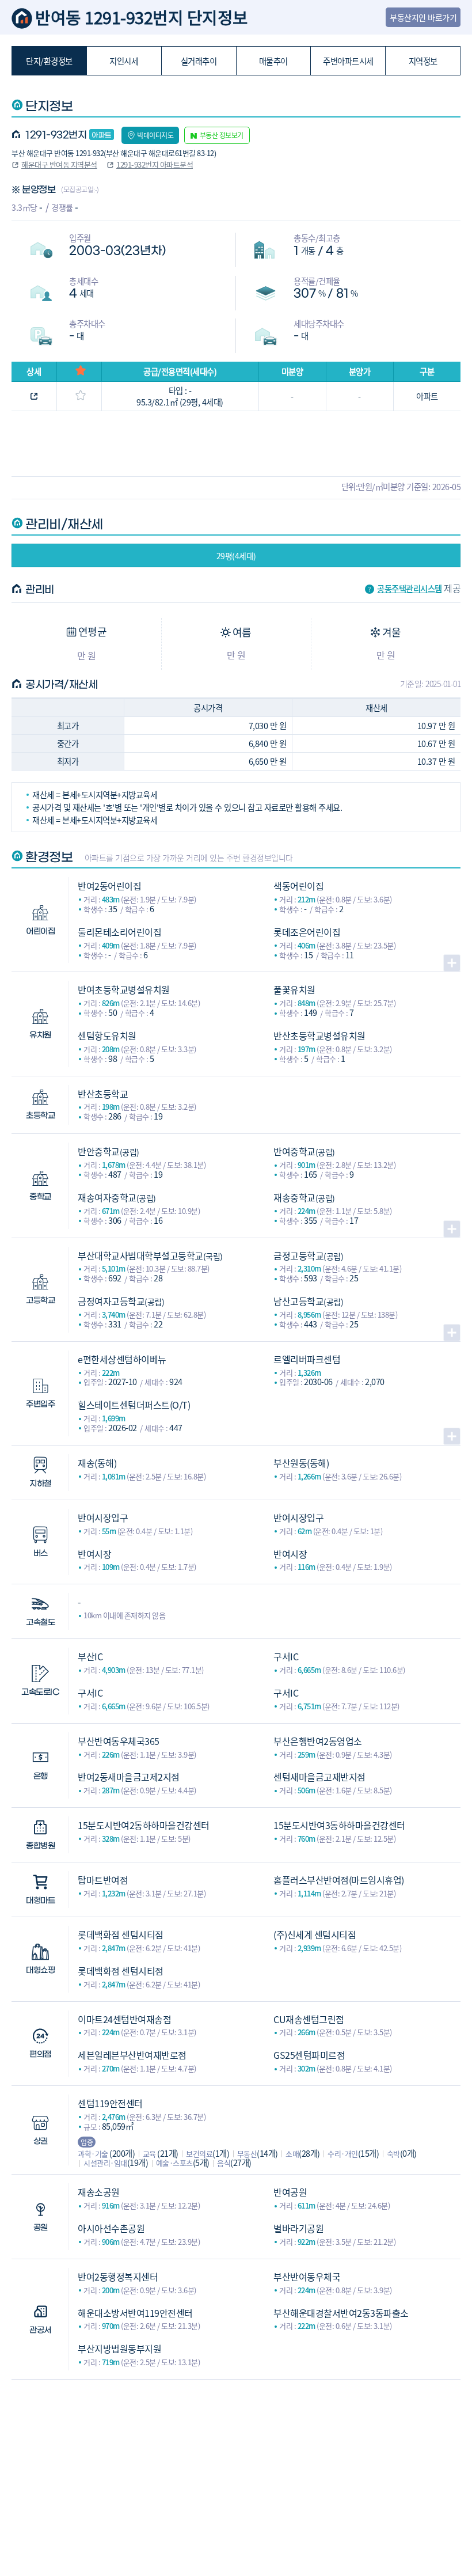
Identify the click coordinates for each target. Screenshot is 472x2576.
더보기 (452, 963)
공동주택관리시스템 (410, 589)
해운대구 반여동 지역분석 (59, 164)
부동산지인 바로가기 (423, 17)
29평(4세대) (236, 556)
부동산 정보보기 (222, 135)
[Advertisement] (236, 2460)
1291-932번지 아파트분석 (155, 164)
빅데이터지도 (155, 135)
